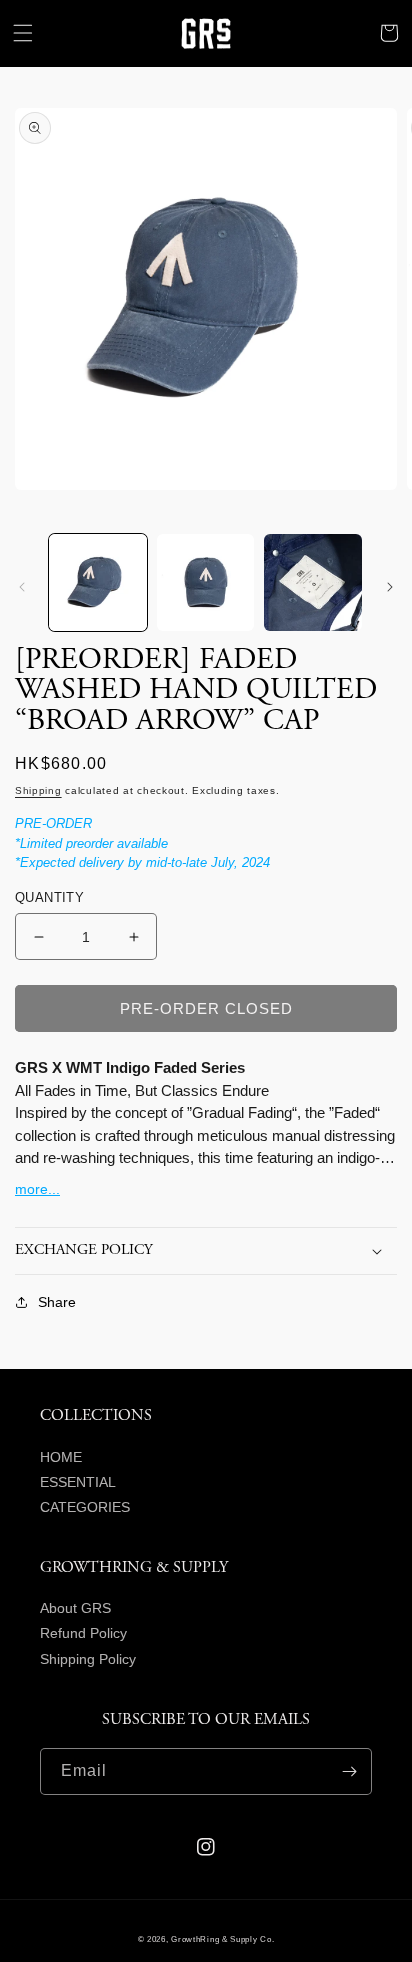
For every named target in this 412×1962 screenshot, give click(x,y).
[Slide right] (390, 587)
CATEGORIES (85, 1507)
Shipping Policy (88, 1659)
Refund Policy (83, 1633)
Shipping (38, 790)
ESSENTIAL (78, 1482)
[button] (23, 33)
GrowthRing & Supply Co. (222, 1939)
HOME (61, 1457)
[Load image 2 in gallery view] (206, 583)
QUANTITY (49, 897)
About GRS (75, 1608)
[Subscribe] (349, 1771)
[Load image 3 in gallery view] (313, 583)
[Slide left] (22, 587)
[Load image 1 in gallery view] (98, 583)
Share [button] (57, 1302)
